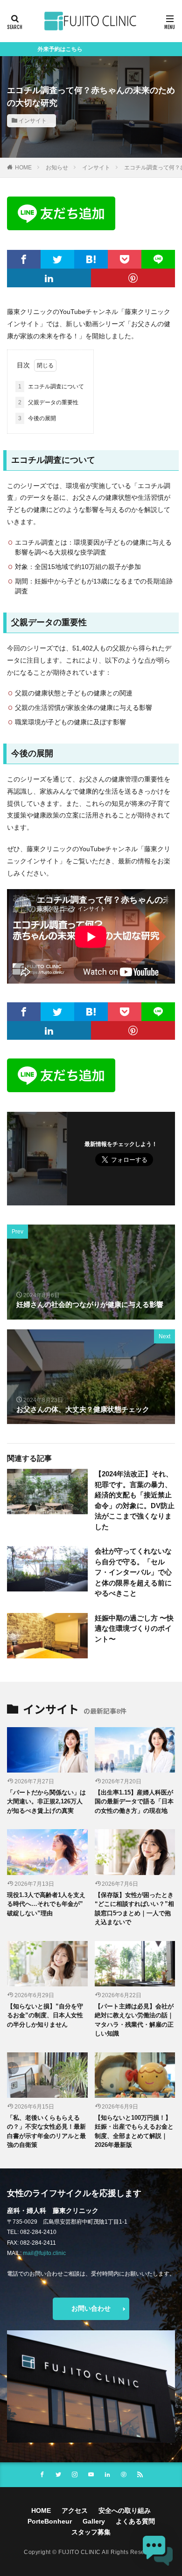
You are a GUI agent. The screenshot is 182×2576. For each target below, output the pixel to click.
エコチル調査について (51, 387)
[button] (158, 2551)
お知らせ (57, 168)
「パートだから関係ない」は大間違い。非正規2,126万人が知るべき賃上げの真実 (46, 1802)
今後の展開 (37, 418)
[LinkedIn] (49, 278)
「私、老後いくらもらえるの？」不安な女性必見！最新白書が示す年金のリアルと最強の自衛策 (46, 2131)
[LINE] (158, 259)
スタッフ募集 (91, 2532)
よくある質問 (135, 2521)
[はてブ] (91, 259)
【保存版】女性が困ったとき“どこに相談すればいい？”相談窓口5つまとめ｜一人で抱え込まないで (134, 1909)
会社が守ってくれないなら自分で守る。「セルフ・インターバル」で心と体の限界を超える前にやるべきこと (133, 1572)
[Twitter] (57, 259)
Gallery (94, 2521)
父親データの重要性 (48, 402)
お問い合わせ (91, 2308)
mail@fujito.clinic (44, 2253)
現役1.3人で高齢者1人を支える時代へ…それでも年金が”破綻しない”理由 (46, 1904)
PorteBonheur (50, 2521)
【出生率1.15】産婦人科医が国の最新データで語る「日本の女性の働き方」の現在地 (134, 1802)
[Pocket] (125, 259)
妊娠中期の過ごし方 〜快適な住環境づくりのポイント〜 (134, 1628)
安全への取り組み (125, 2510)
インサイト (33, 121)
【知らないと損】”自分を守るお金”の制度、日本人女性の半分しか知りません (45, 2015)
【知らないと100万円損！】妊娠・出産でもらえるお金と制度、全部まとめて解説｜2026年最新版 (134, 2131)
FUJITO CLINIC (80, 2552)
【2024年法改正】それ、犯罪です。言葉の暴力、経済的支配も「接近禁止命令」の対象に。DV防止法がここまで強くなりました (135, 1500)
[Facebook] (24, 259)
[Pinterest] (133, 278)
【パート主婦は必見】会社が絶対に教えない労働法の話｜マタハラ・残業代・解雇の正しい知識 (134, 2020)
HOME (23, 168)
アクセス (75, 2510)
